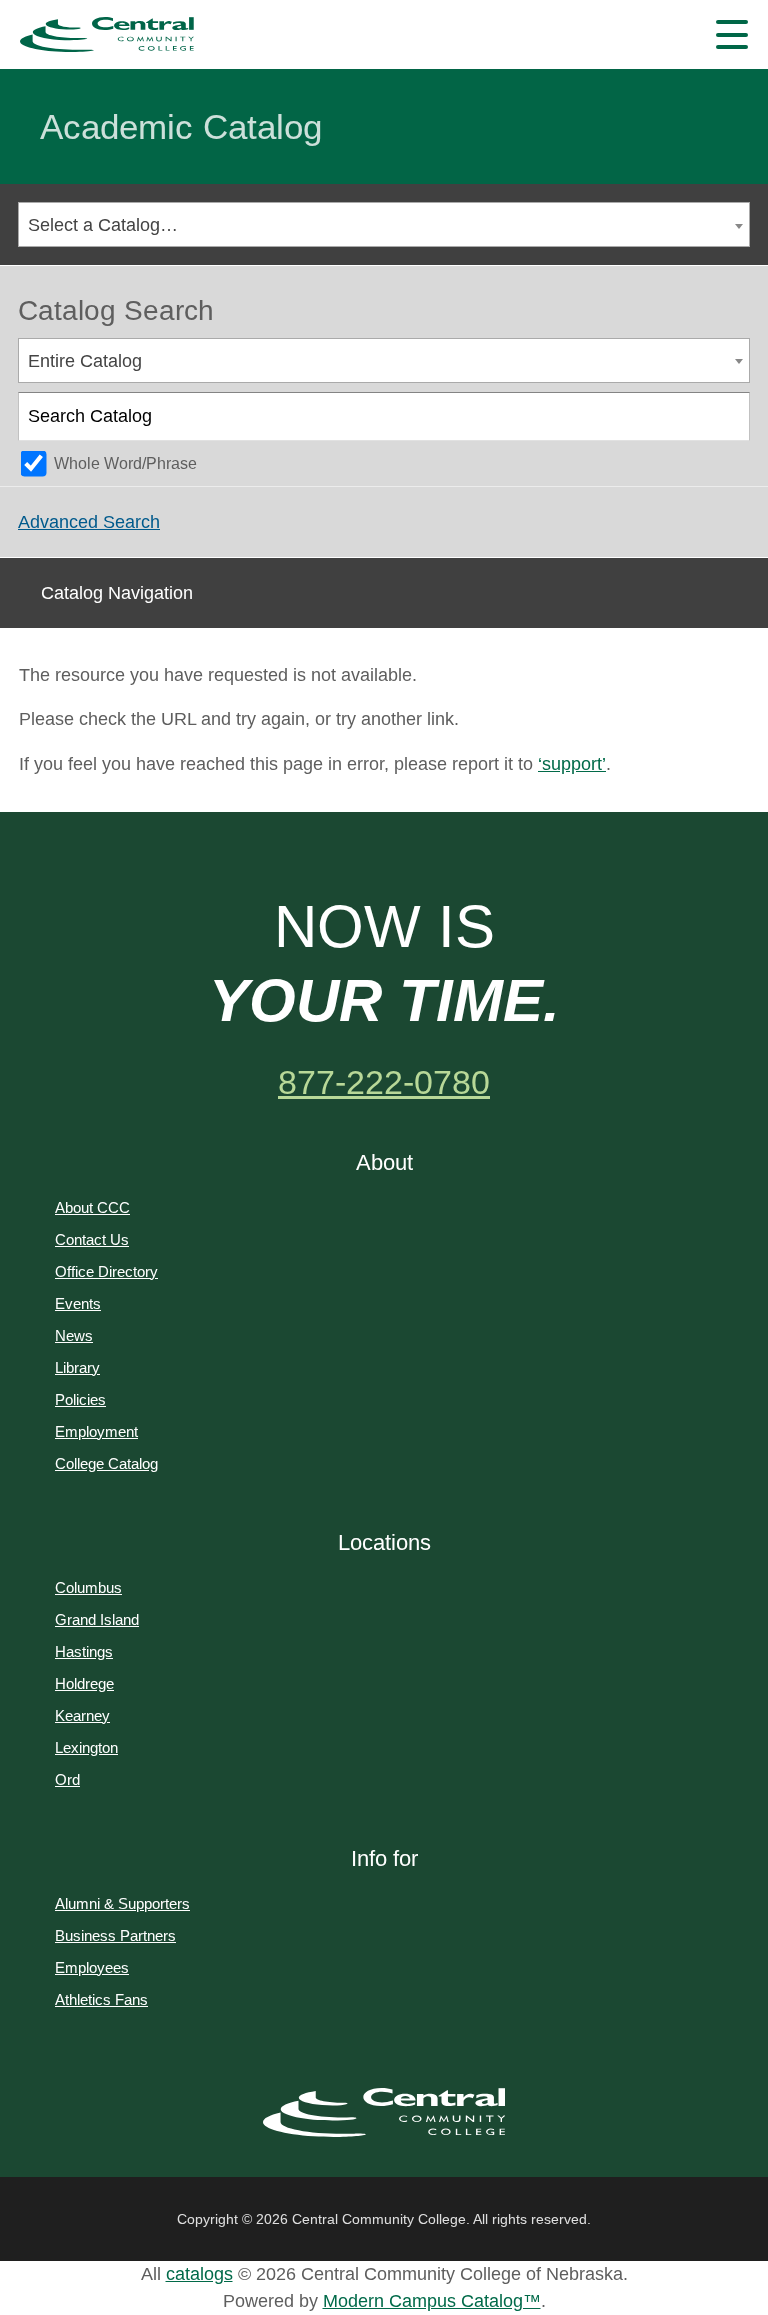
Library (77, 1367)
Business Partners (115, 1935)
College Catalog (106, 1463)
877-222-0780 (384, 1082)
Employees (92, 1967)
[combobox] (384, 224)
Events (78, 1303)
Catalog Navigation (117, 593)
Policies (80, 1399)
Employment (96, 1431)
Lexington (86, 1747)
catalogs (199, 2274)
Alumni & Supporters (122, 1903)
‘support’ (572, 764)
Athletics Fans (101, 1999)
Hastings (84, 1651)
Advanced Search (89, 522)
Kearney (82, 1715)
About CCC (92, 1207)
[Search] (726, 417)
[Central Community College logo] (107, 34)
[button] (732, 34)
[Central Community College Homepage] (384, 2113)
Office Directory (106, 1271)
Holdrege (84, 1683)
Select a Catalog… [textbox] (103, 225)
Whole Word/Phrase (125, 463)
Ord (67, 1779)
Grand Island (97, 1619)
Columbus (88, 1587)
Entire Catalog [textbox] (85, 361)
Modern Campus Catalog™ (432, 2301)
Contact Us (92, 1239)
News (74, 1335)
